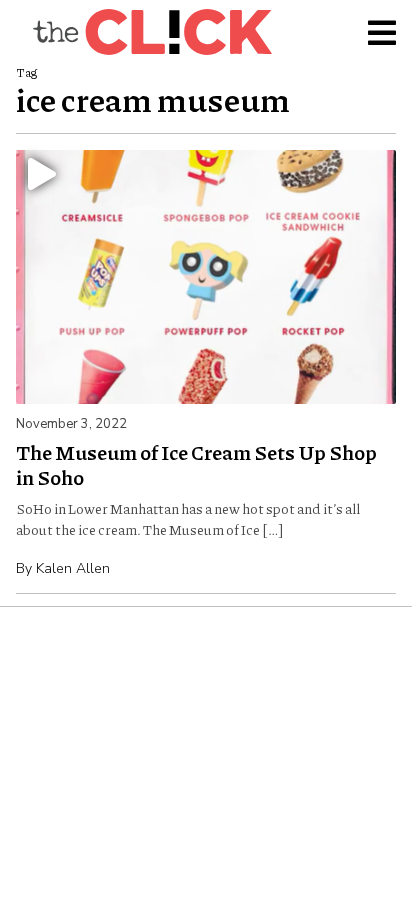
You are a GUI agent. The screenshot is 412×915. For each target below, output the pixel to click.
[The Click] (152, 32)
